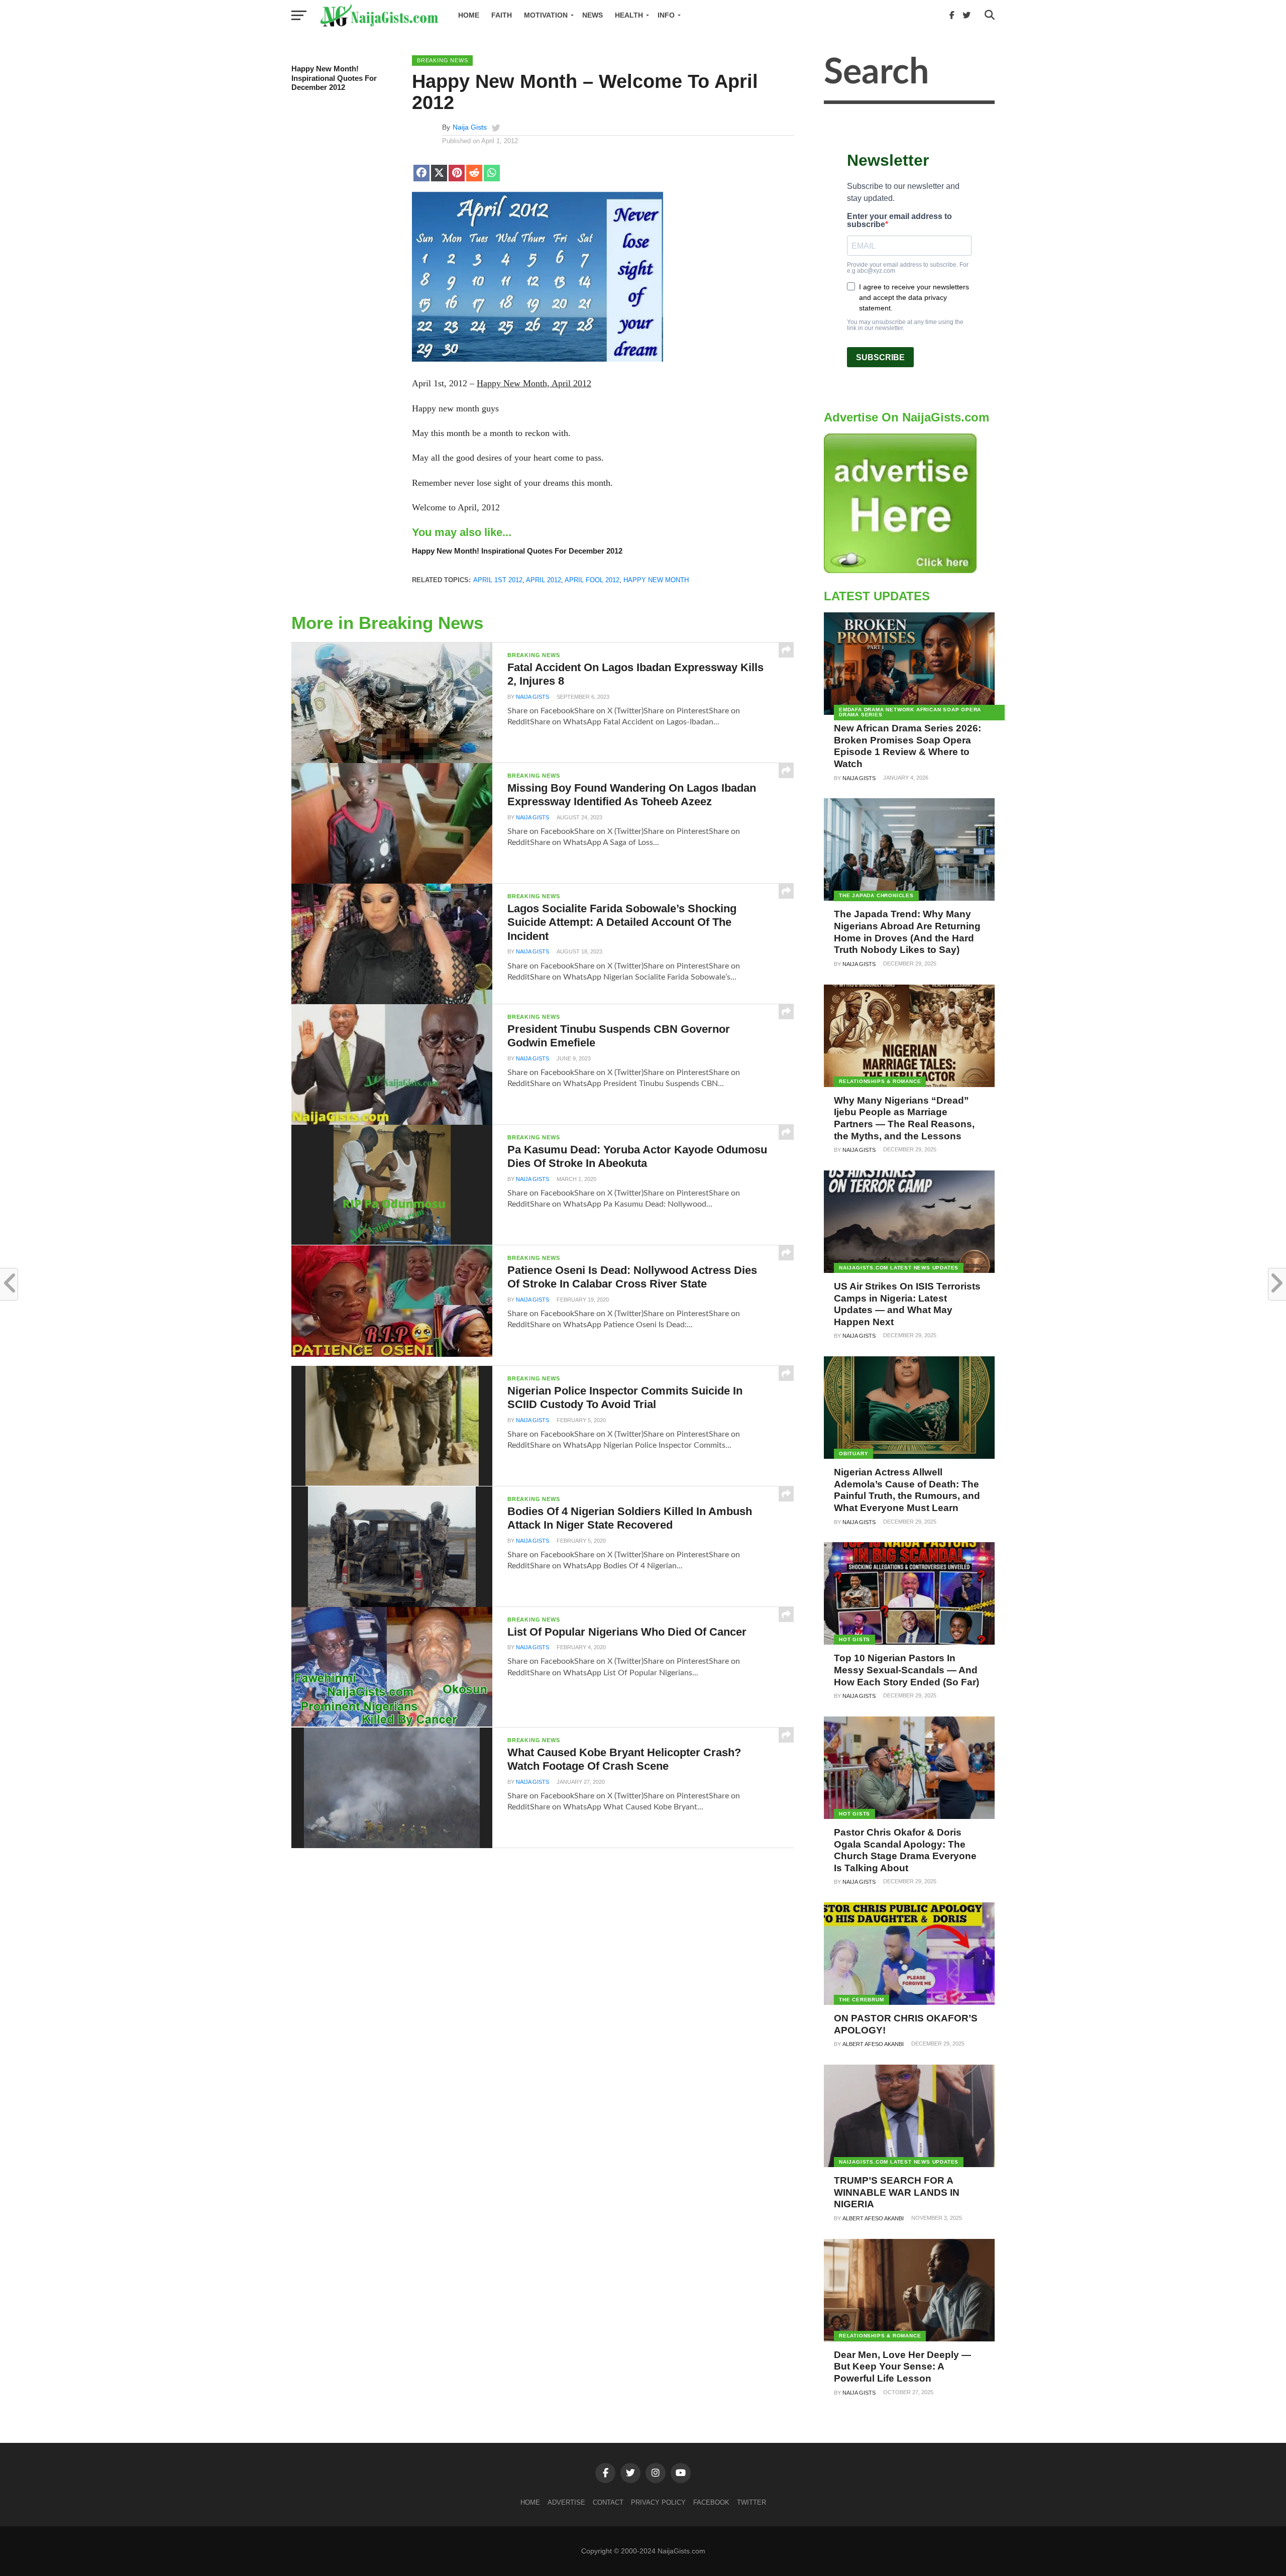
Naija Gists (470, 127)
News (593, 15)
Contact (608, 2502)
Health (629, 15)
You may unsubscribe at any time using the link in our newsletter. (905, 325)
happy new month (656, 580)
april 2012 (544, 580)
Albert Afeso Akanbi (873, 2044)
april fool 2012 (592, 580)
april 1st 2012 (498, 580)
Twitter (752, 2502)
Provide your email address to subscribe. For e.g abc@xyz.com (908, 268)
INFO (666, 15)
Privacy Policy (658, 2502)
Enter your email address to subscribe (899, 221)
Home (469, 15)
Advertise (566, 2502)
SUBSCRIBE (880, 357)
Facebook (711, 2502)
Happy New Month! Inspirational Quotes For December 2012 (334, 78)
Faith (502, 15)
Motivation (546, 15)
